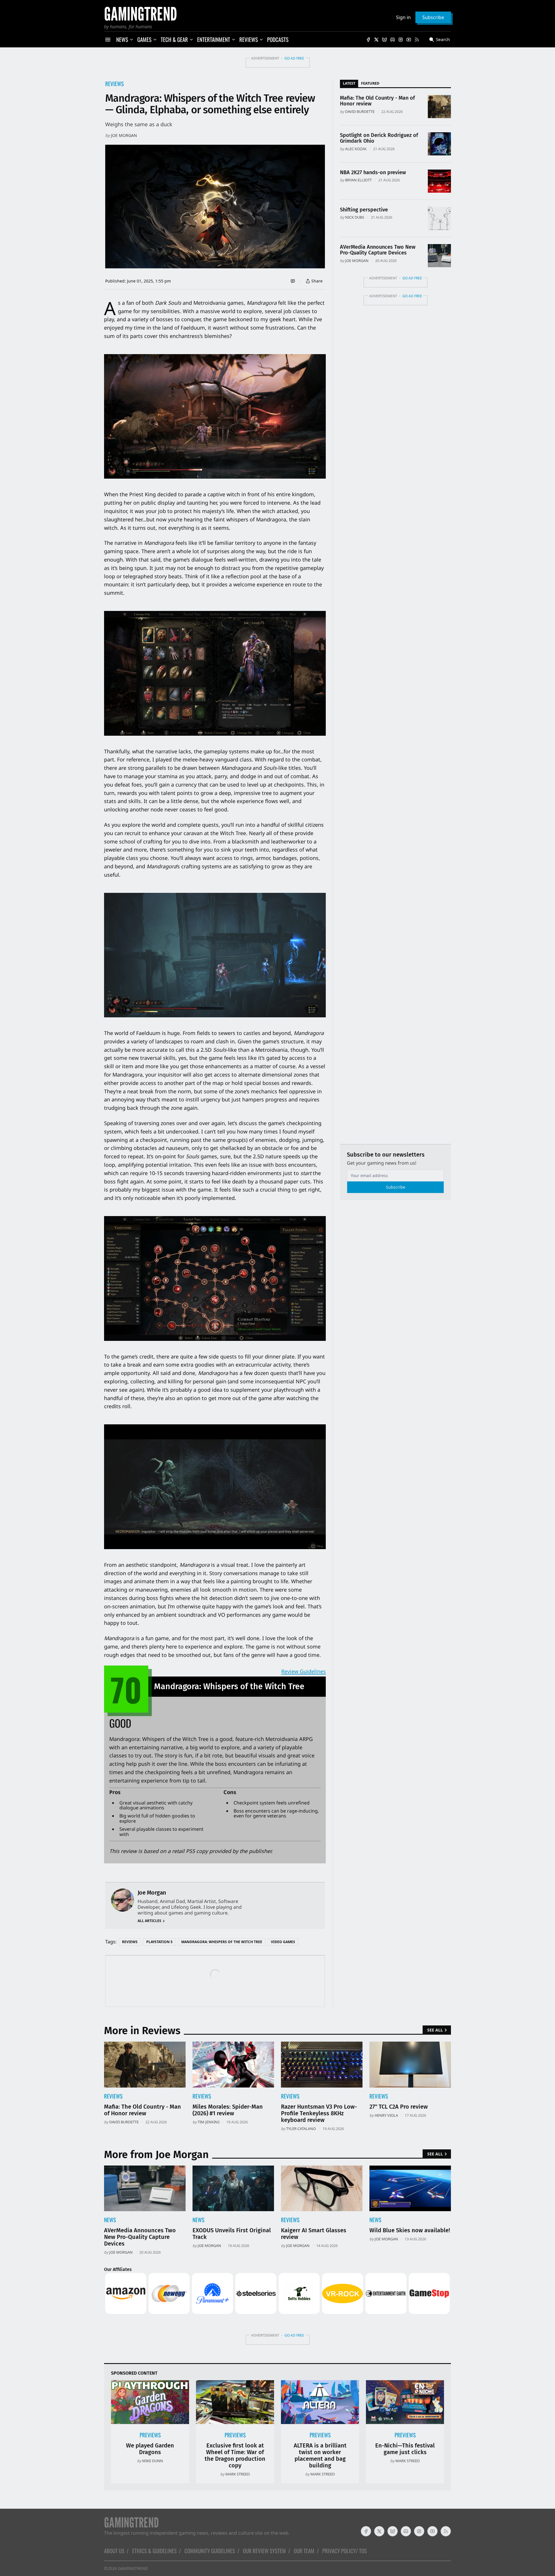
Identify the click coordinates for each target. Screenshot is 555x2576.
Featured (370, 83)
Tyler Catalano (301, 2129)
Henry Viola (386, 2115)
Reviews (114, 84)
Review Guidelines (304, 1671)
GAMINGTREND (133, 2568)
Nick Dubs (355, 217)
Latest (349, 83)
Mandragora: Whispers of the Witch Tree (222, 1942)
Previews (150, 2435)
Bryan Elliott (358, 180)
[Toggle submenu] (132, 40)
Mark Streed (238, 2474)
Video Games (283, 1942)
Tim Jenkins (209, 2122)
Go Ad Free (294, 58)
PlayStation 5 (159, 1942)
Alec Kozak (356, 149)
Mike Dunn (153, 2461)
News (110, 2220)
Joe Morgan (124, 135)
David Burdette (360, 111)
